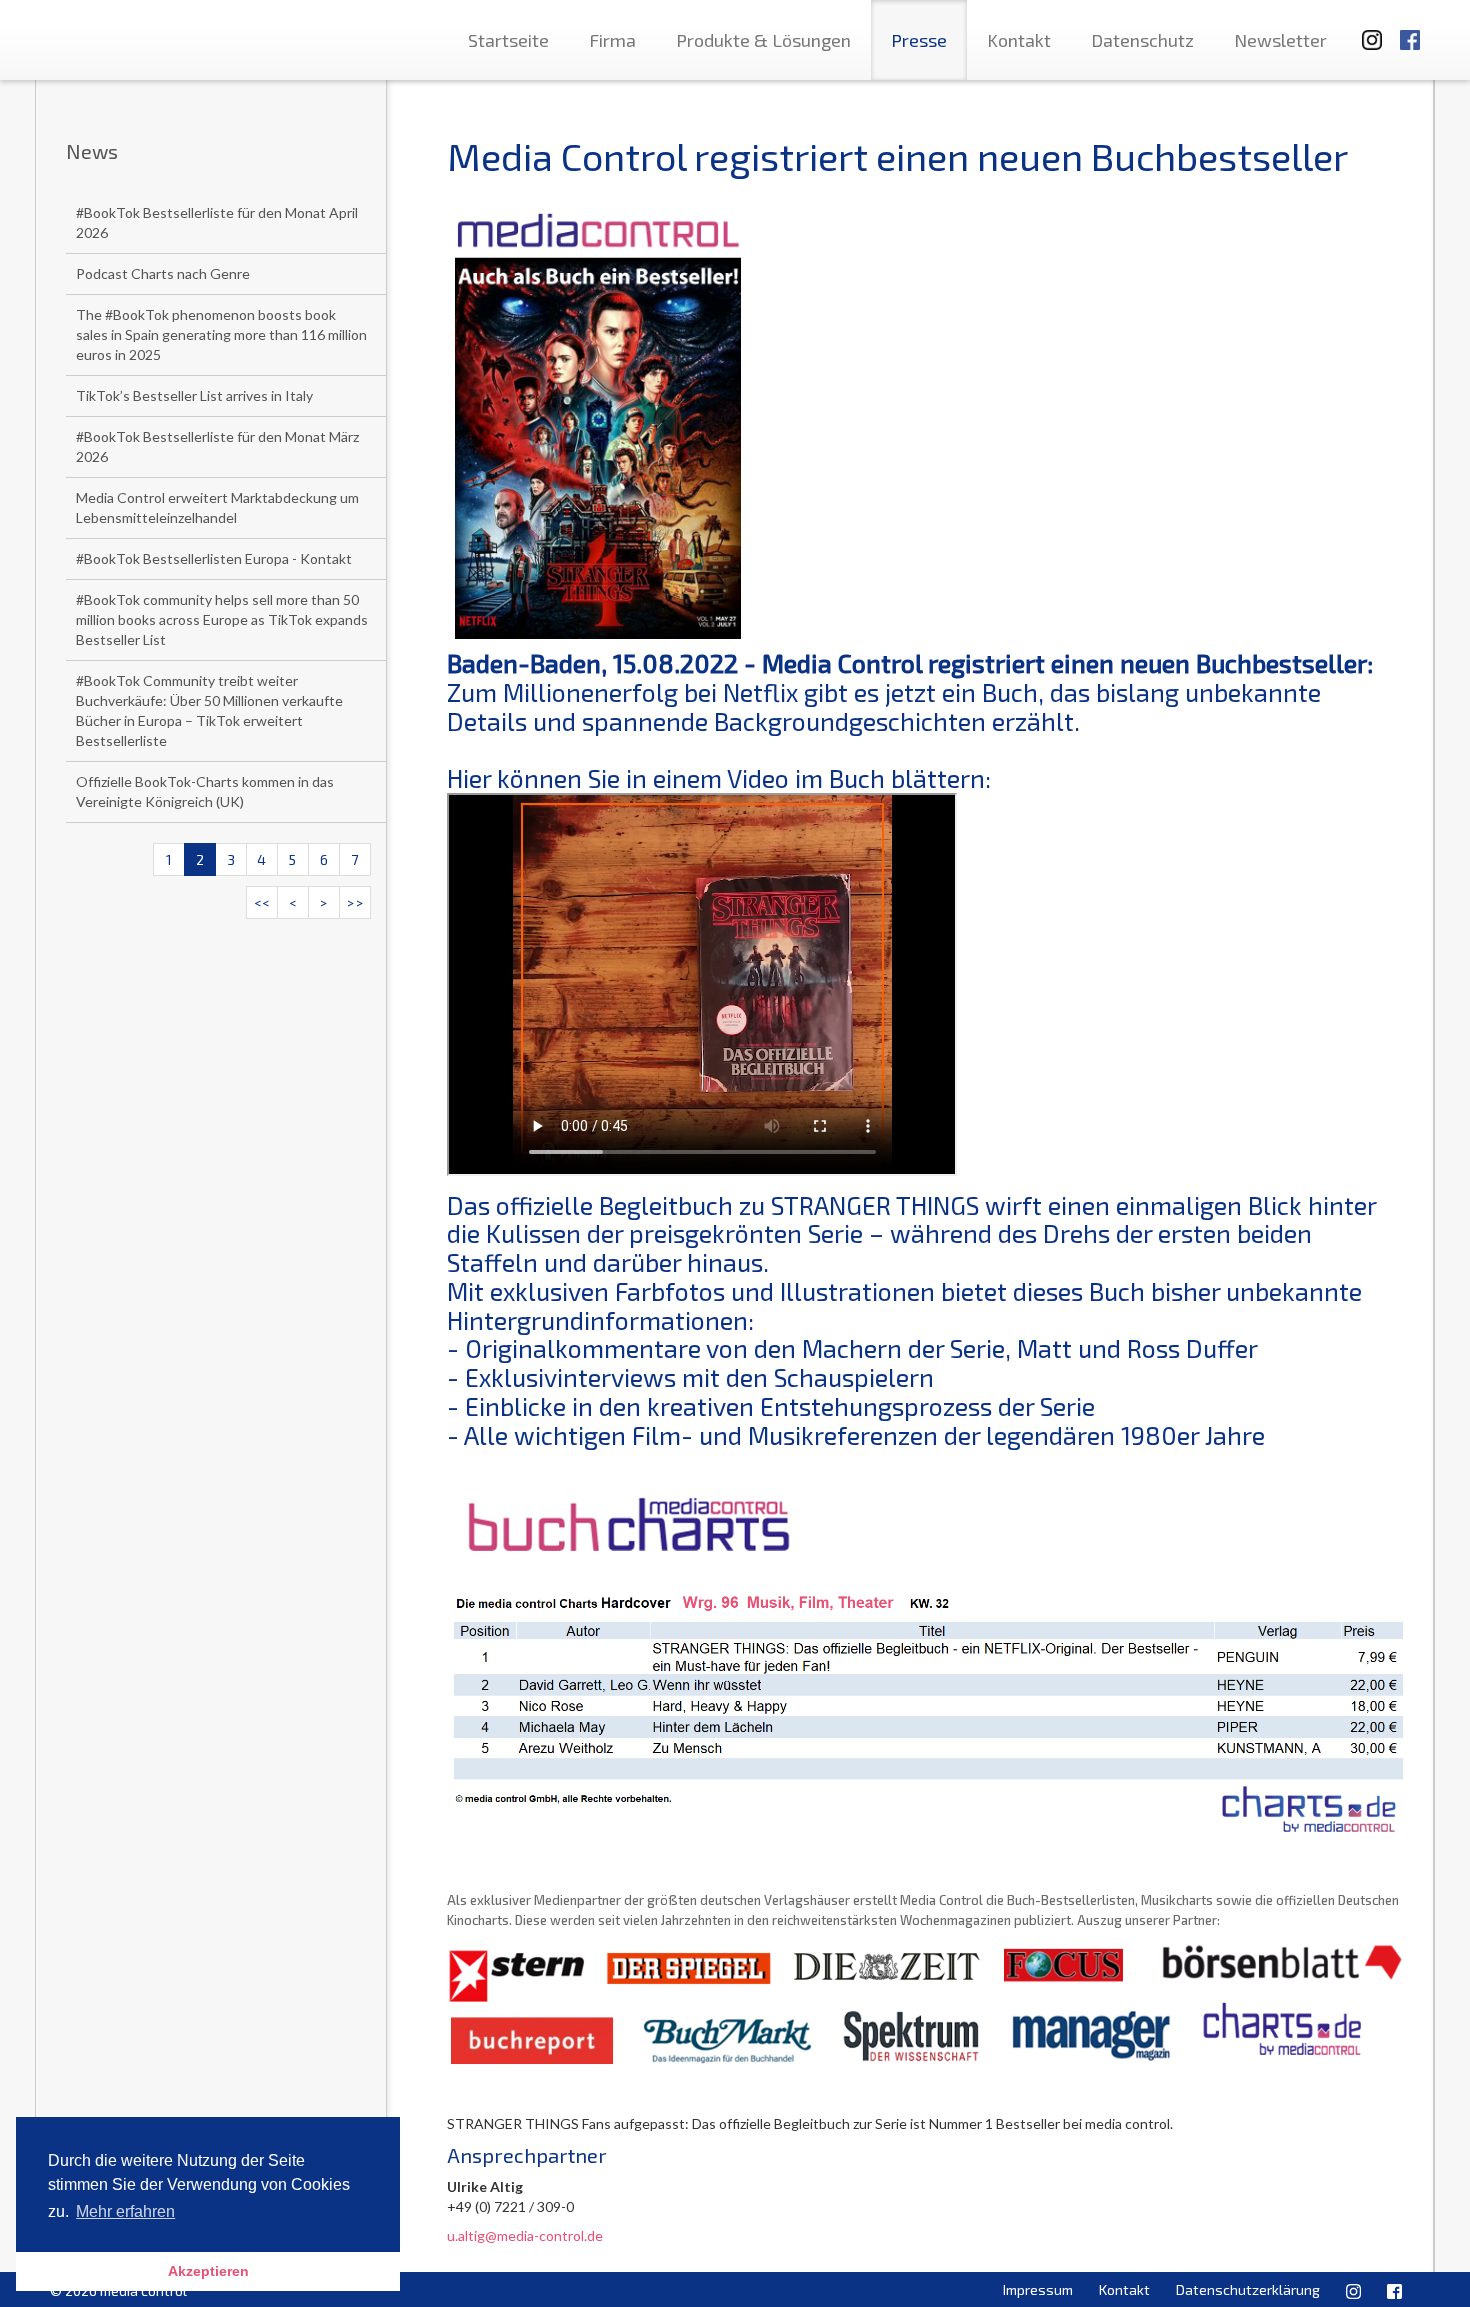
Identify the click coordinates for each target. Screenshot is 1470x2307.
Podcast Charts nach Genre (163, 273)
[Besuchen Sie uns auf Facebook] (1410, 30)
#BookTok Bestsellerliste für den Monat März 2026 (217, 446)
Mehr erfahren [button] (125, 2211)
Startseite (508, 40)
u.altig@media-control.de (525, 2235)
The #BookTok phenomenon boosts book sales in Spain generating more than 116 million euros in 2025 (221, 334)
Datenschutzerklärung (1248, 2289)
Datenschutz (1142, 40)
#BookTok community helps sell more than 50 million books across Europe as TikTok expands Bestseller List (222, 619)
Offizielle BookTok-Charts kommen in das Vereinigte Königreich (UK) (205, 791)
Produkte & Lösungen (763, 40)
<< (262, 902)
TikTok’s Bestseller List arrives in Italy (194, 395)
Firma (612, 40)
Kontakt (1019, 40)
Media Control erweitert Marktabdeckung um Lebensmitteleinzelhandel (217, 507)
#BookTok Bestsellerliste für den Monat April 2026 (217, 222)
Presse (919, 40)
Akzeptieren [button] (208, 2271)
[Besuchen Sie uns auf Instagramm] (1366, 30)
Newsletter (1280, 40)
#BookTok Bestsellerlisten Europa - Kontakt (214, 558)
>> (355, 902)
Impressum (1038, 2289)
